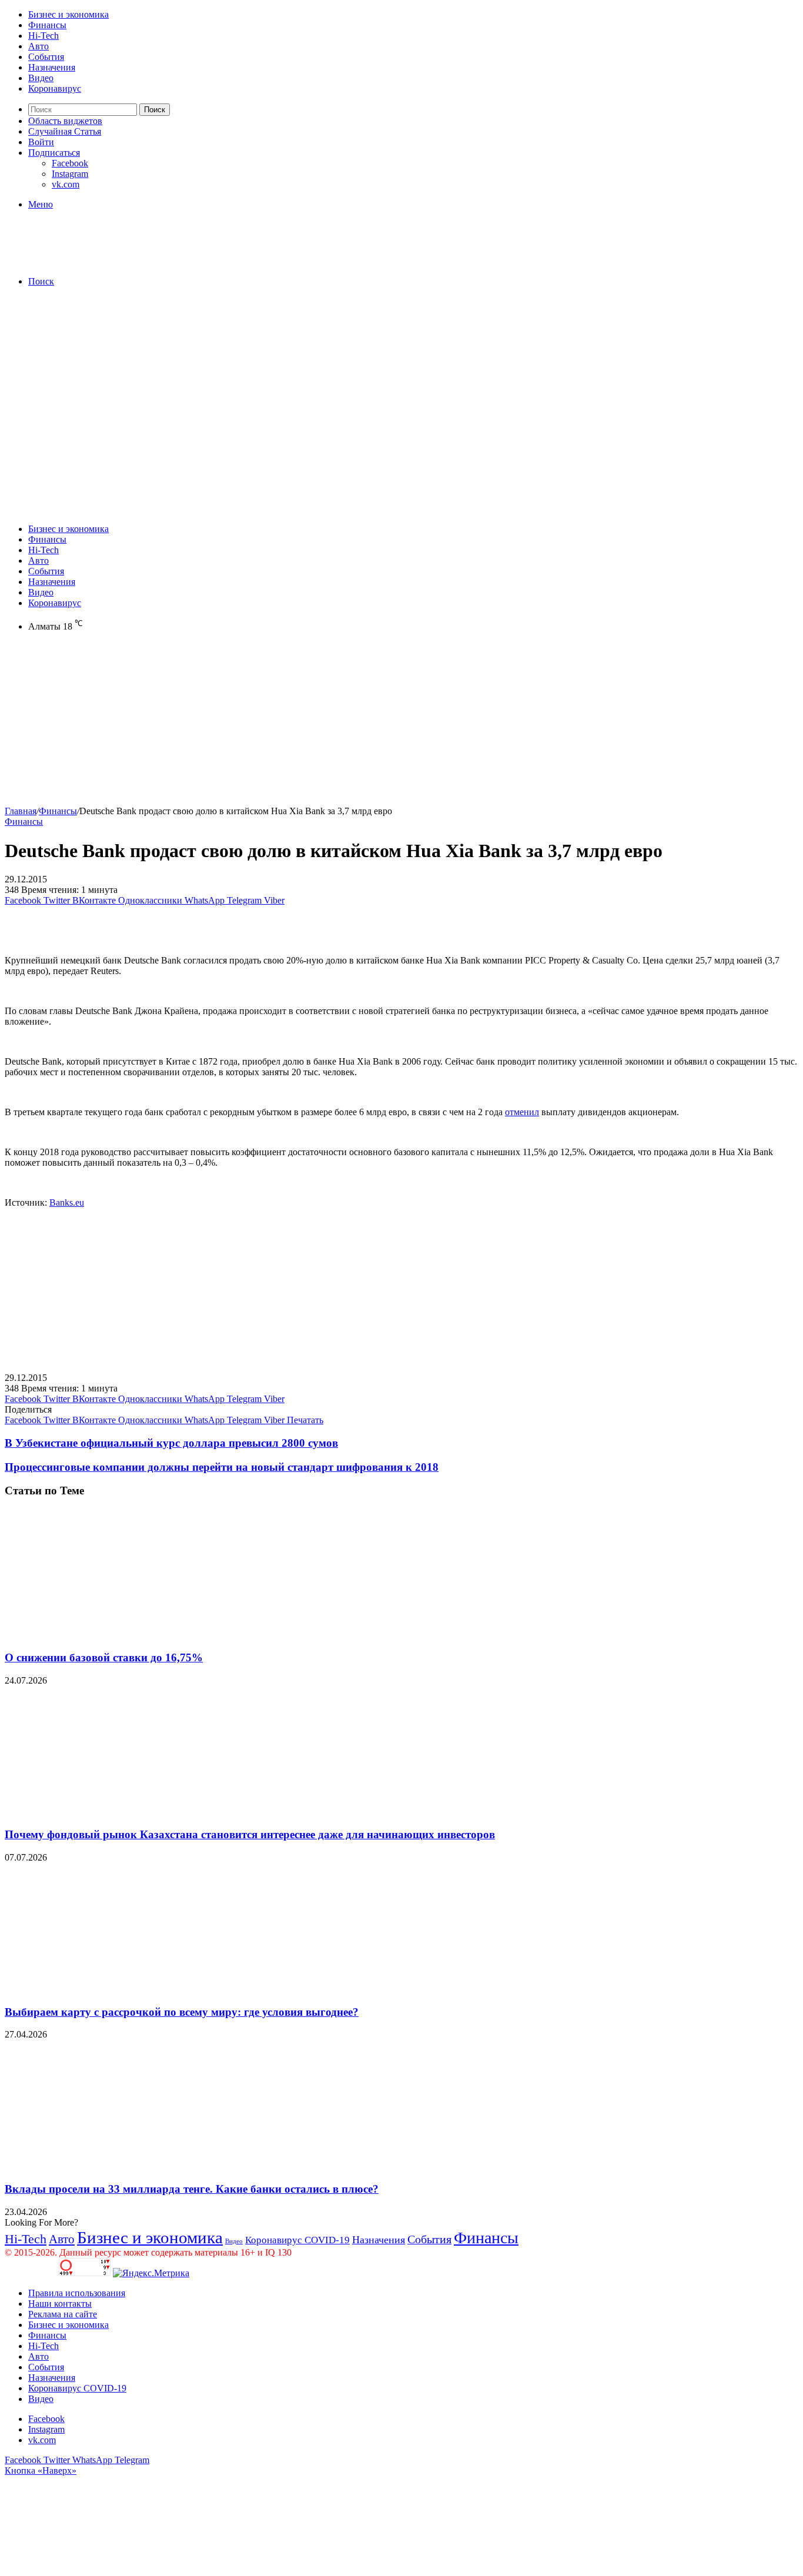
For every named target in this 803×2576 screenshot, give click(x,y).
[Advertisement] (401, 379)
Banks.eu (67, 1202)
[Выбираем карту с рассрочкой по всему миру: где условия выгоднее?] (119, 1989)
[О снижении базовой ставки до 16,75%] (119, 1635)
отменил (522, 1112)
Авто (39, 46)
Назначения (52, 67)
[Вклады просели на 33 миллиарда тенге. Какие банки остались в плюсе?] (119, 2166)
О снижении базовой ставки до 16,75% (104, 1657)
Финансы (47, 25)
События (46, 57)
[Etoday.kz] (93, 261)
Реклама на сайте (63, 2314)
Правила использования (77, 2293)
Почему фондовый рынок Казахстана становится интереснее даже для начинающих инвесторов (250, 1834)
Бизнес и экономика (68, 14)
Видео (41, 78)
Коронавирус (55, 88)
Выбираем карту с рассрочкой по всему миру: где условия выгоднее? (182, 2012)
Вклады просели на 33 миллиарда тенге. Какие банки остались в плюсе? (192, 2189)
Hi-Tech (44, 36)
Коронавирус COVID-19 (297, 2240)
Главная (21, 811)
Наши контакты (60, 2304)
